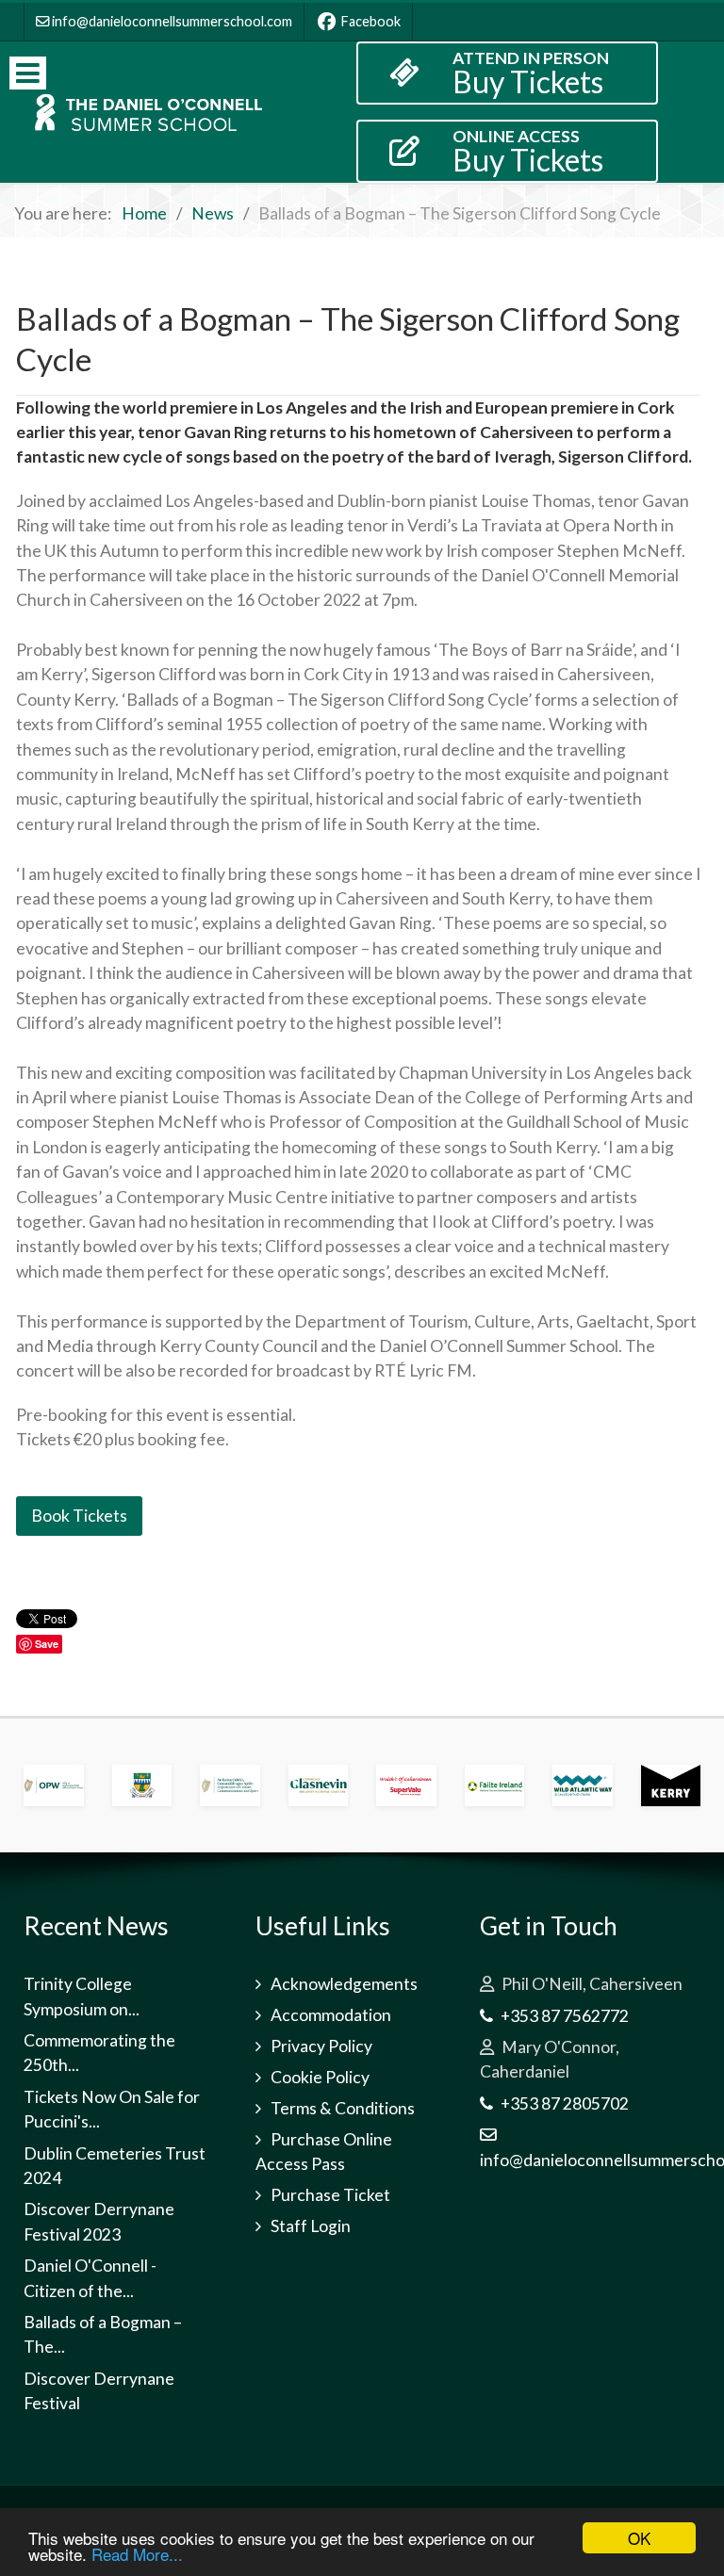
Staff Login (311, 2226)
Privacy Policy (321, 2046)
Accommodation (331, 2015)
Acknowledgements (344, 1984)
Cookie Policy (320, 2077)
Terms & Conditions (343, 2108)
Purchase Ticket (330, 2195)
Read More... (137, 2554)
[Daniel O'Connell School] (145, 112)
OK (639, 2538)
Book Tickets (79, 1516)
